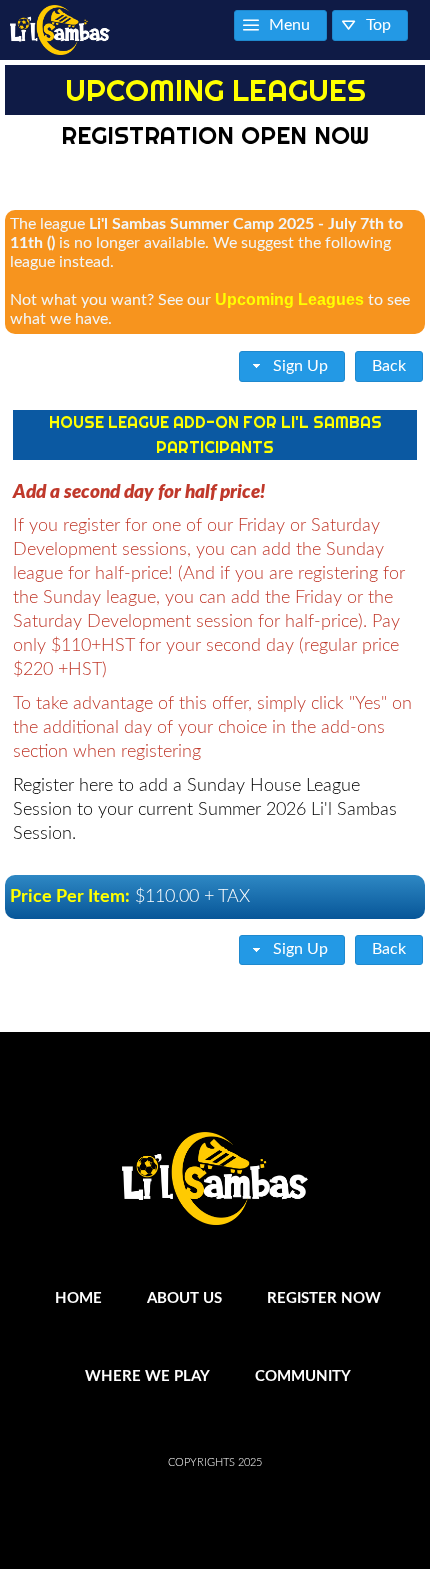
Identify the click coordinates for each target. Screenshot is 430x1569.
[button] (292, 366)
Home (78, 1298)
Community (303, 1376)
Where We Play (147, 1376)
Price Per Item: (70, 897)
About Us (184, 1298)
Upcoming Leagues (289, 299)
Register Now (324, 1298)
